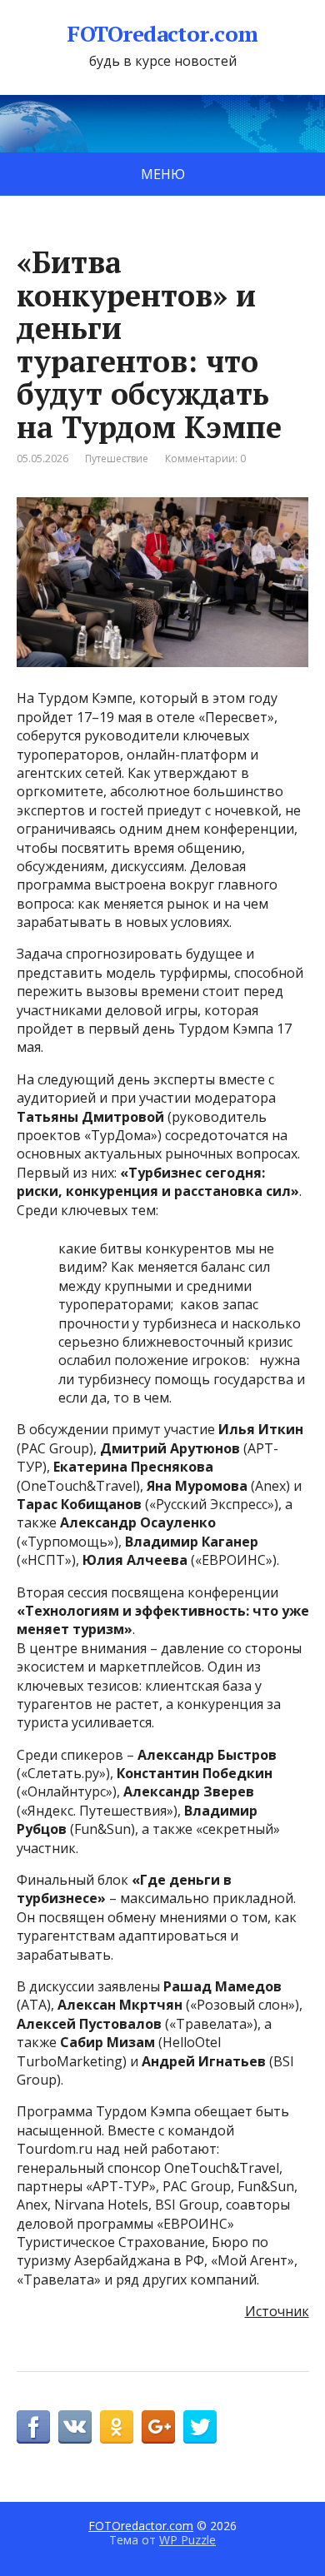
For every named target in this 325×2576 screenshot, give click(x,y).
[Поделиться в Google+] (158, 2427)
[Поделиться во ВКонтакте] (75, 2427)
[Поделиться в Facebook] (33, 2427)
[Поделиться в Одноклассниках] (117, 2427)
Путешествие (117, 458)
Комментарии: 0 (205, 458)
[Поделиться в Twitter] (200, 2427)
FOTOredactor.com (162, 34)
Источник (277, 2311)
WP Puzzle (187, 2540)
